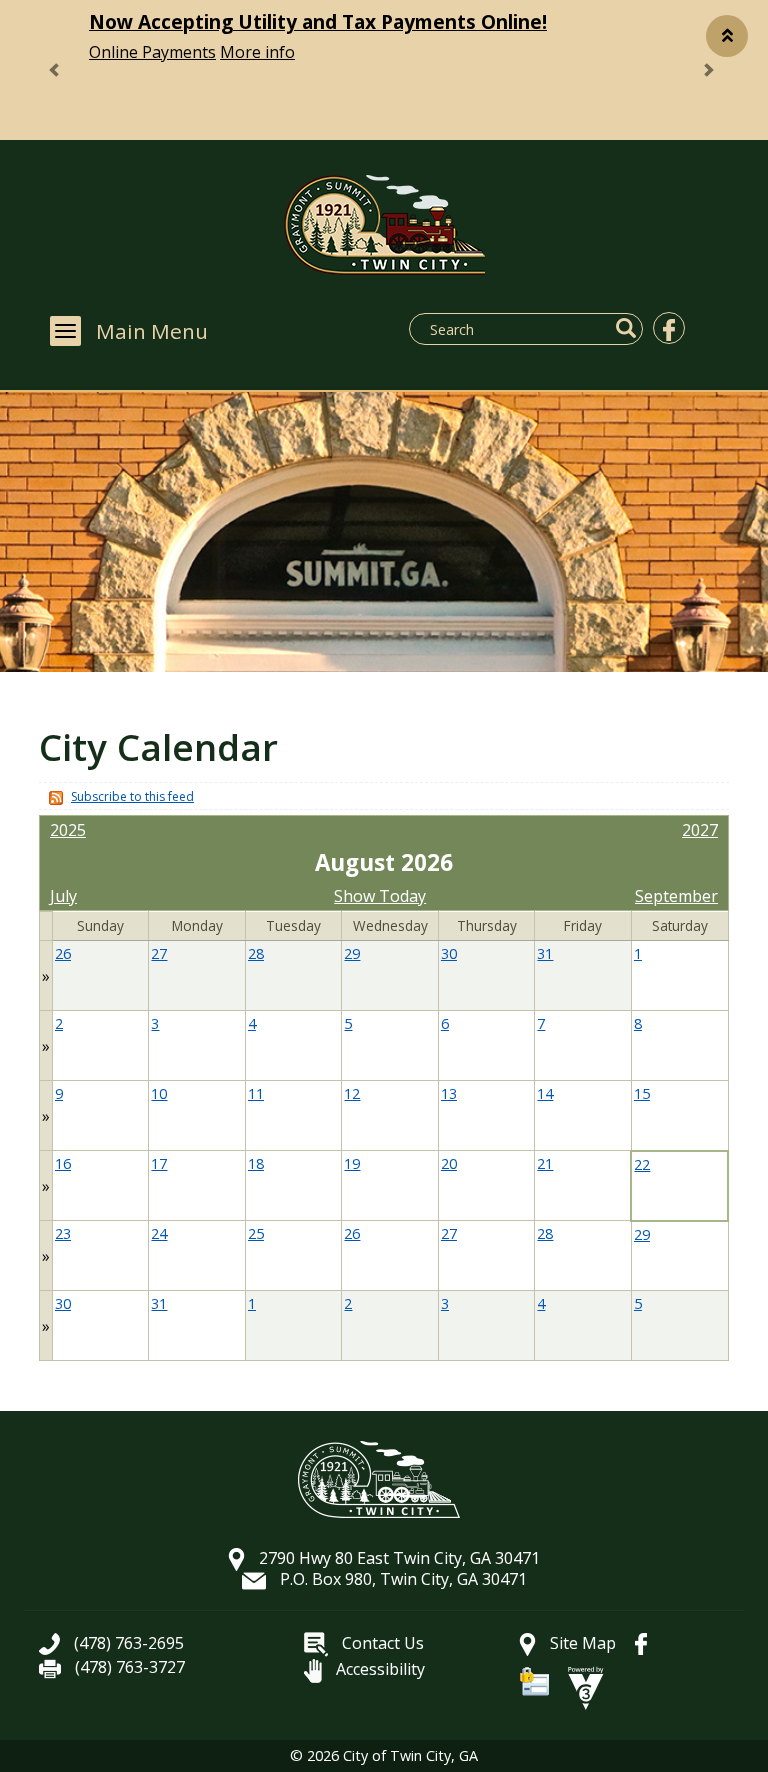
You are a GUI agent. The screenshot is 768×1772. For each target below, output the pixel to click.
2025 (68, 830)
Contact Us (381, 1643)
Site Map (581, 1643)
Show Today (380, 896)
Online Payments (152, 52)
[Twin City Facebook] (669, 328)
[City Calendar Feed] (53, 796)
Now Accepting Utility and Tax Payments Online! (318, 21)
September (676, 896)
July (63, 896)
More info (257, 52)
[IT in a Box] (586, 1686)
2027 (700, 830)
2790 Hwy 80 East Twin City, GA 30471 (397, 1558)
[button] (727, 36)
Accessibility (378, 1669)
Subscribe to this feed (132, 796)
